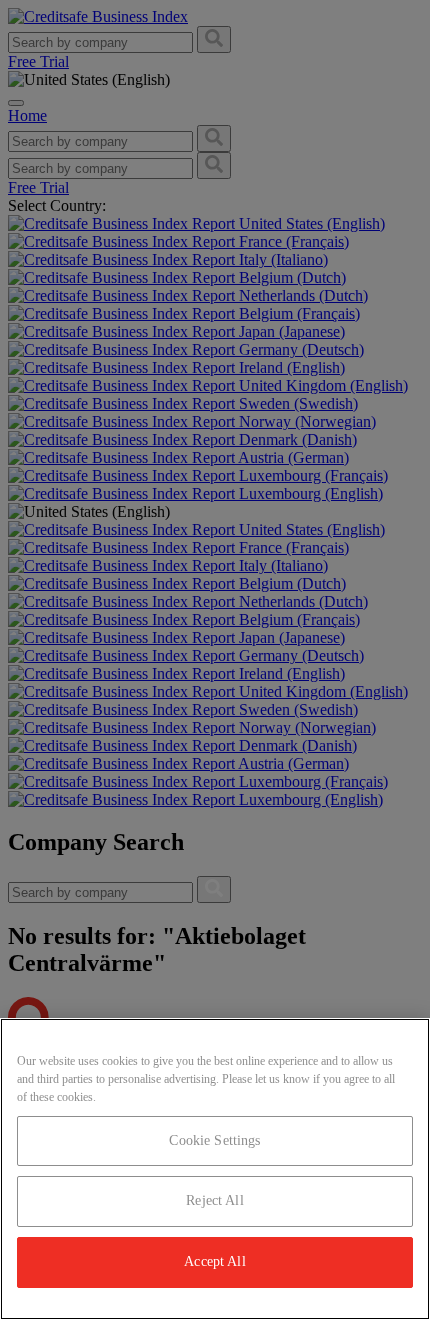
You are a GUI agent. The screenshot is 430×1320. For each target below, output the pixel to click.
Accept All (214, 1261)
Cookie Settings (214, 1140)
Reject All (214, 1200)
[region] (215, 1169)
